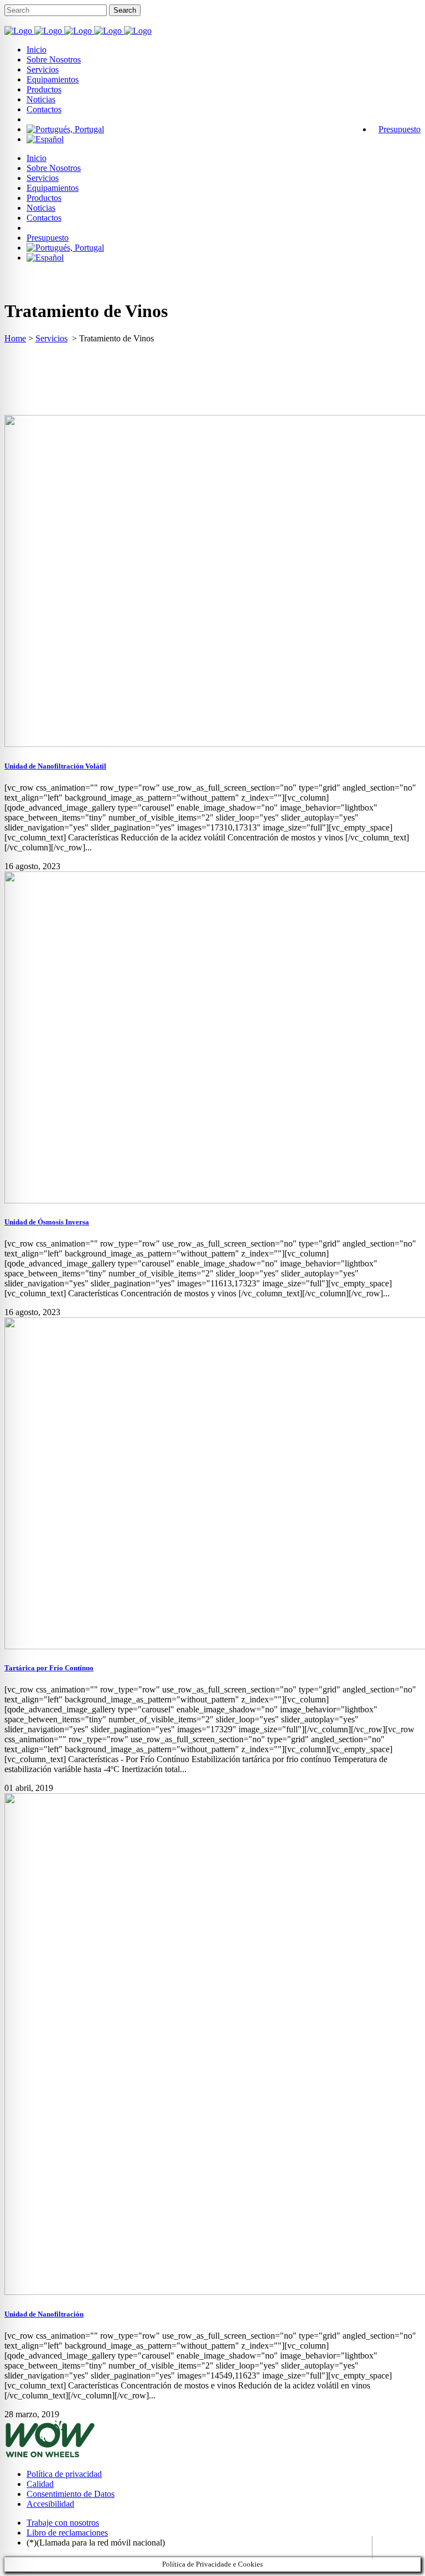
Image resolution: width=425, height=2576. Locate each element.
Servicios (51, 338)
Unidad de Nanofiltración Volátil (55, 766)
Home (15, 338)
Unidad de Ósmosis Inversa (47, 1222)
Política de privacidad (64, 2474)
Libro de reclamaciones (67, 2533)
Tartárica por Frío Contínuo (49, 1668)
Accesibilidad (50, 2504)
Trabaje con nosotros (63, 2523)
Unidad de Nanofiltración (44, 2314)
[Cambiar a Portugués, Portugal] (65, 129)
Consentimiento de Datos (71, 2494)
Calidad (40, 2484)
